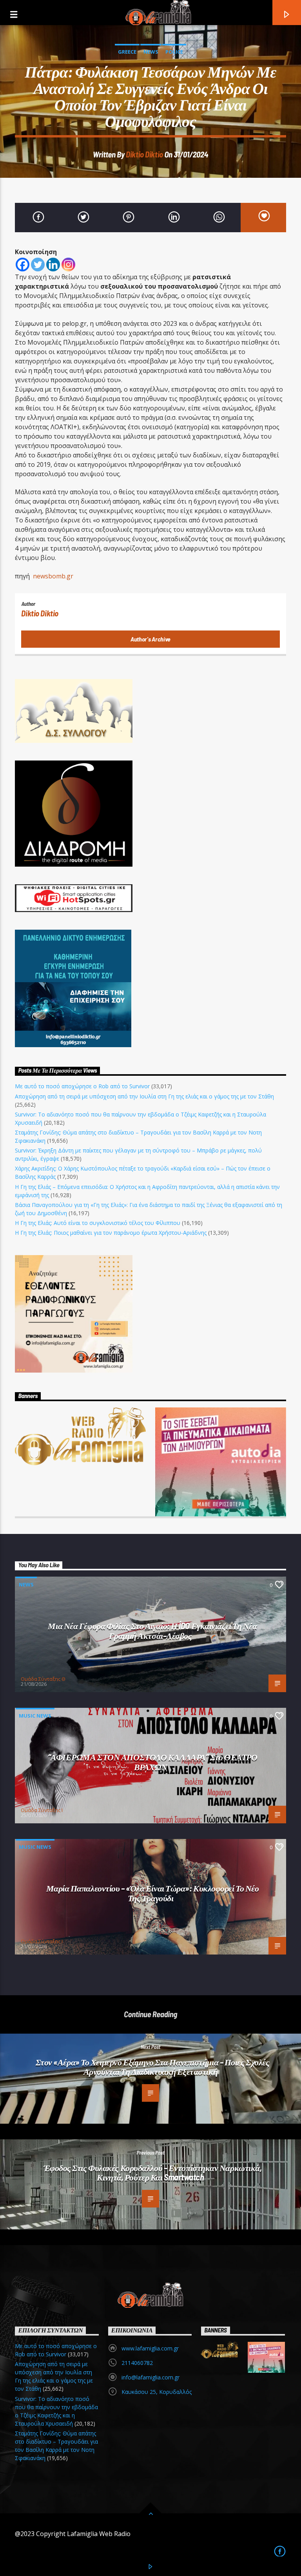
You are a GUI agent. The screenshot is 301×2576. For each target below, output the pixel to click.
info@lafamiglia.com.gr (150, 2377)
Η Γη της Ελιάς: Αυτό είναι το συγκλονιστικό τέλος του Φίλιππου (98, 1223)
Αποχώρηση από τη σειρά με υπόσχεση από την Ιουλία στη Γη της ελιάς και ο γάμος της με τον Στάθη (144, 1096)
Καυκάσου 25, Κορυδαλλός (157, 2392)
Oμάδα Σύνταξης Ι (42, 1810)
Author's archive (150, 639)
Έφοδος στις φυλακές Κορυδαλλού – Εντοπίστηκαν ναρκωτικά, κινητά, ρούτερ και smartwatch (153, 2172)
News (151, 52)
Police (174, 52)
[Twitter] (38, 265)
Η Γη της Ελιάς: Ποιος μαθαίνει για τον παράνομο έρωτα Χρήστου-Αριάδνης (111, 1233)
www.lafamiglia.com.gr (150, 2348)
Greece (127, 52)
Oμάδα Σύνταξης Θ (43, 1679)
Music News (35, 1716)
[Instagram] (68, 265)
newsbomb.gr (53, 576)
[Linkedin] (53, 265)
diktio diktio (144, 154)
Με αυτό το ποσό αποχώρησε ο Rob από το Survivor (82, 1086)
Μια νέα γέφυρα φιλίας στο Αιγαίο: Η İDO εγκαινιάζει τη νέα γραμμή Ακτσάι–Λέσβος (152, 1630)
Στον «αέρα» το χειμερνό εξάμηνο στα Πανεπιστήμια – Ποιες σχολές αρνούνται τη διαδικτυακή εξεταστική (153, 2067)
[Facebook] (23, 265)
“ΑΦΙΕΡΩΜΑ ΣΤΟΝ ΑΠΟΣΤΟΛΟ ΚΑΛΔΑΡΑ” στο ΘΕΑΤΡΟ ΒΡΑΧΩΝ (153, 1762)
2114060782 (137, 2363)
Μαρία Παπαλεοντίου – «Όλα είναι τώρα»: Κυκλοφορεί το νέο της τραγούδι (153, 1893)
